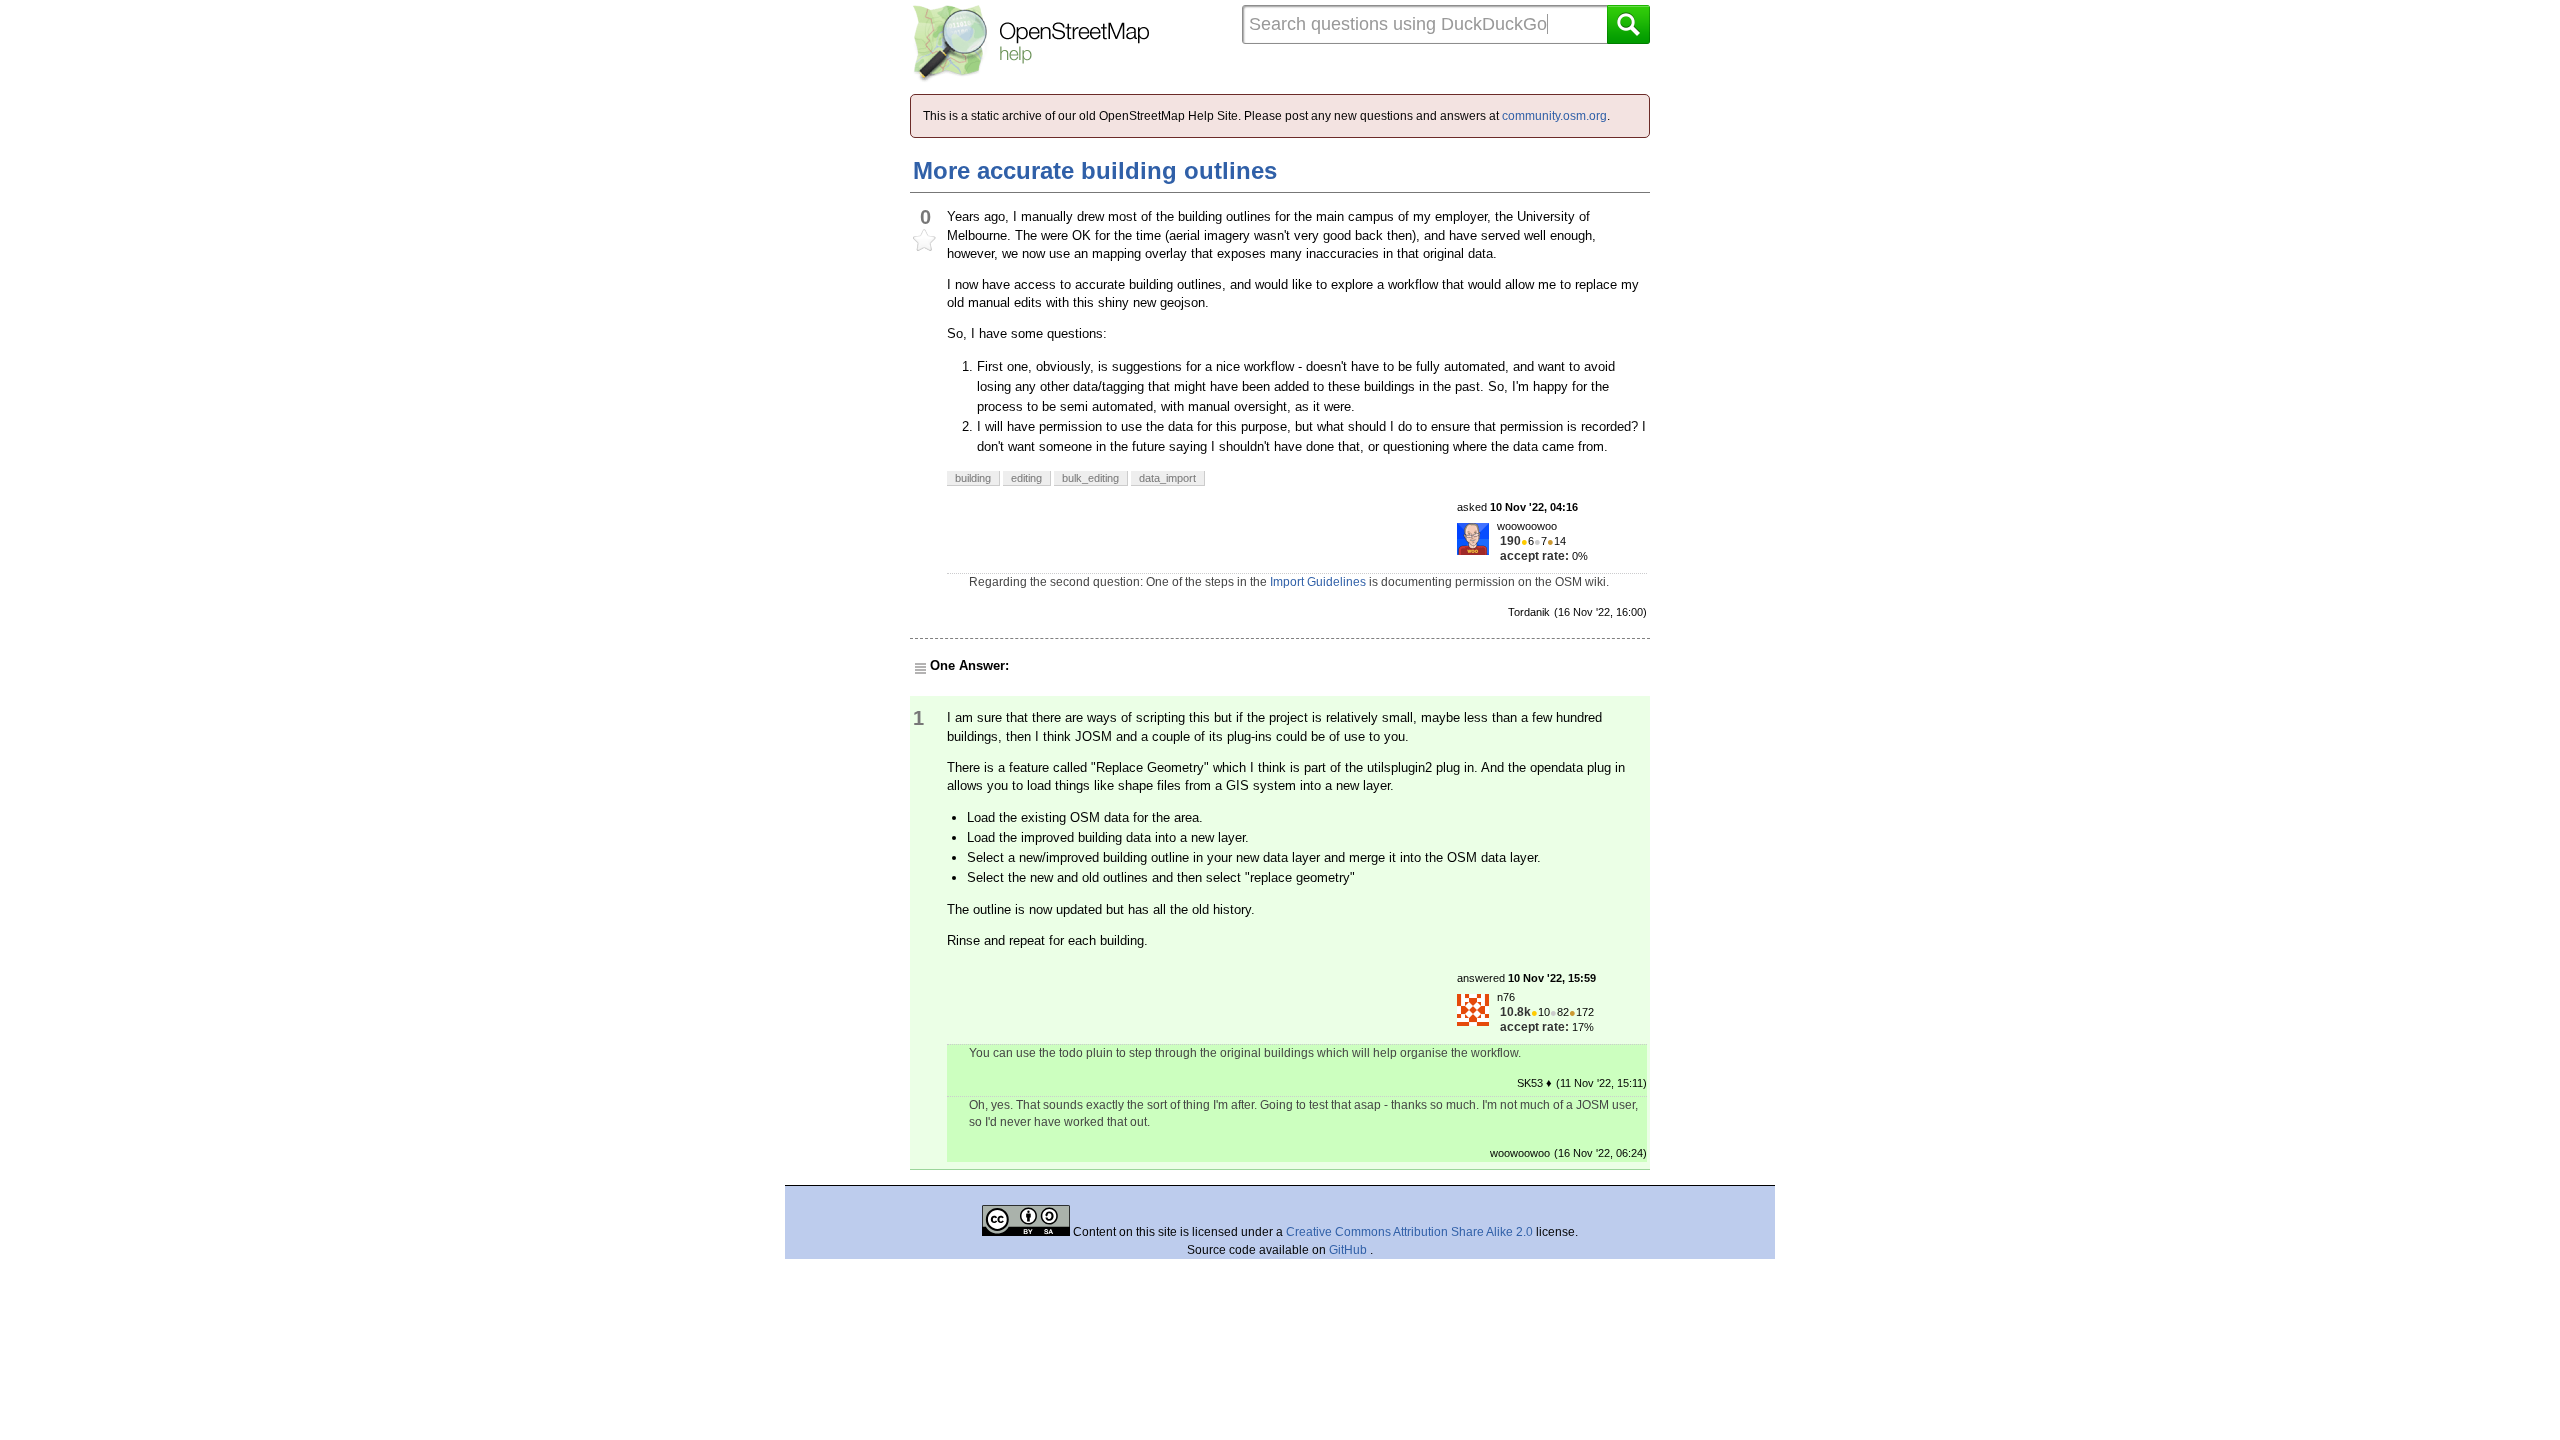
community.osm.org (1554, 116)
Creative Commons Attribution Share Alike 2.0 (1409, 1232)
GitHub (1349, 1250)
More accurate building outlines (1095, 170)
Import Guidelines (1318, 582)
